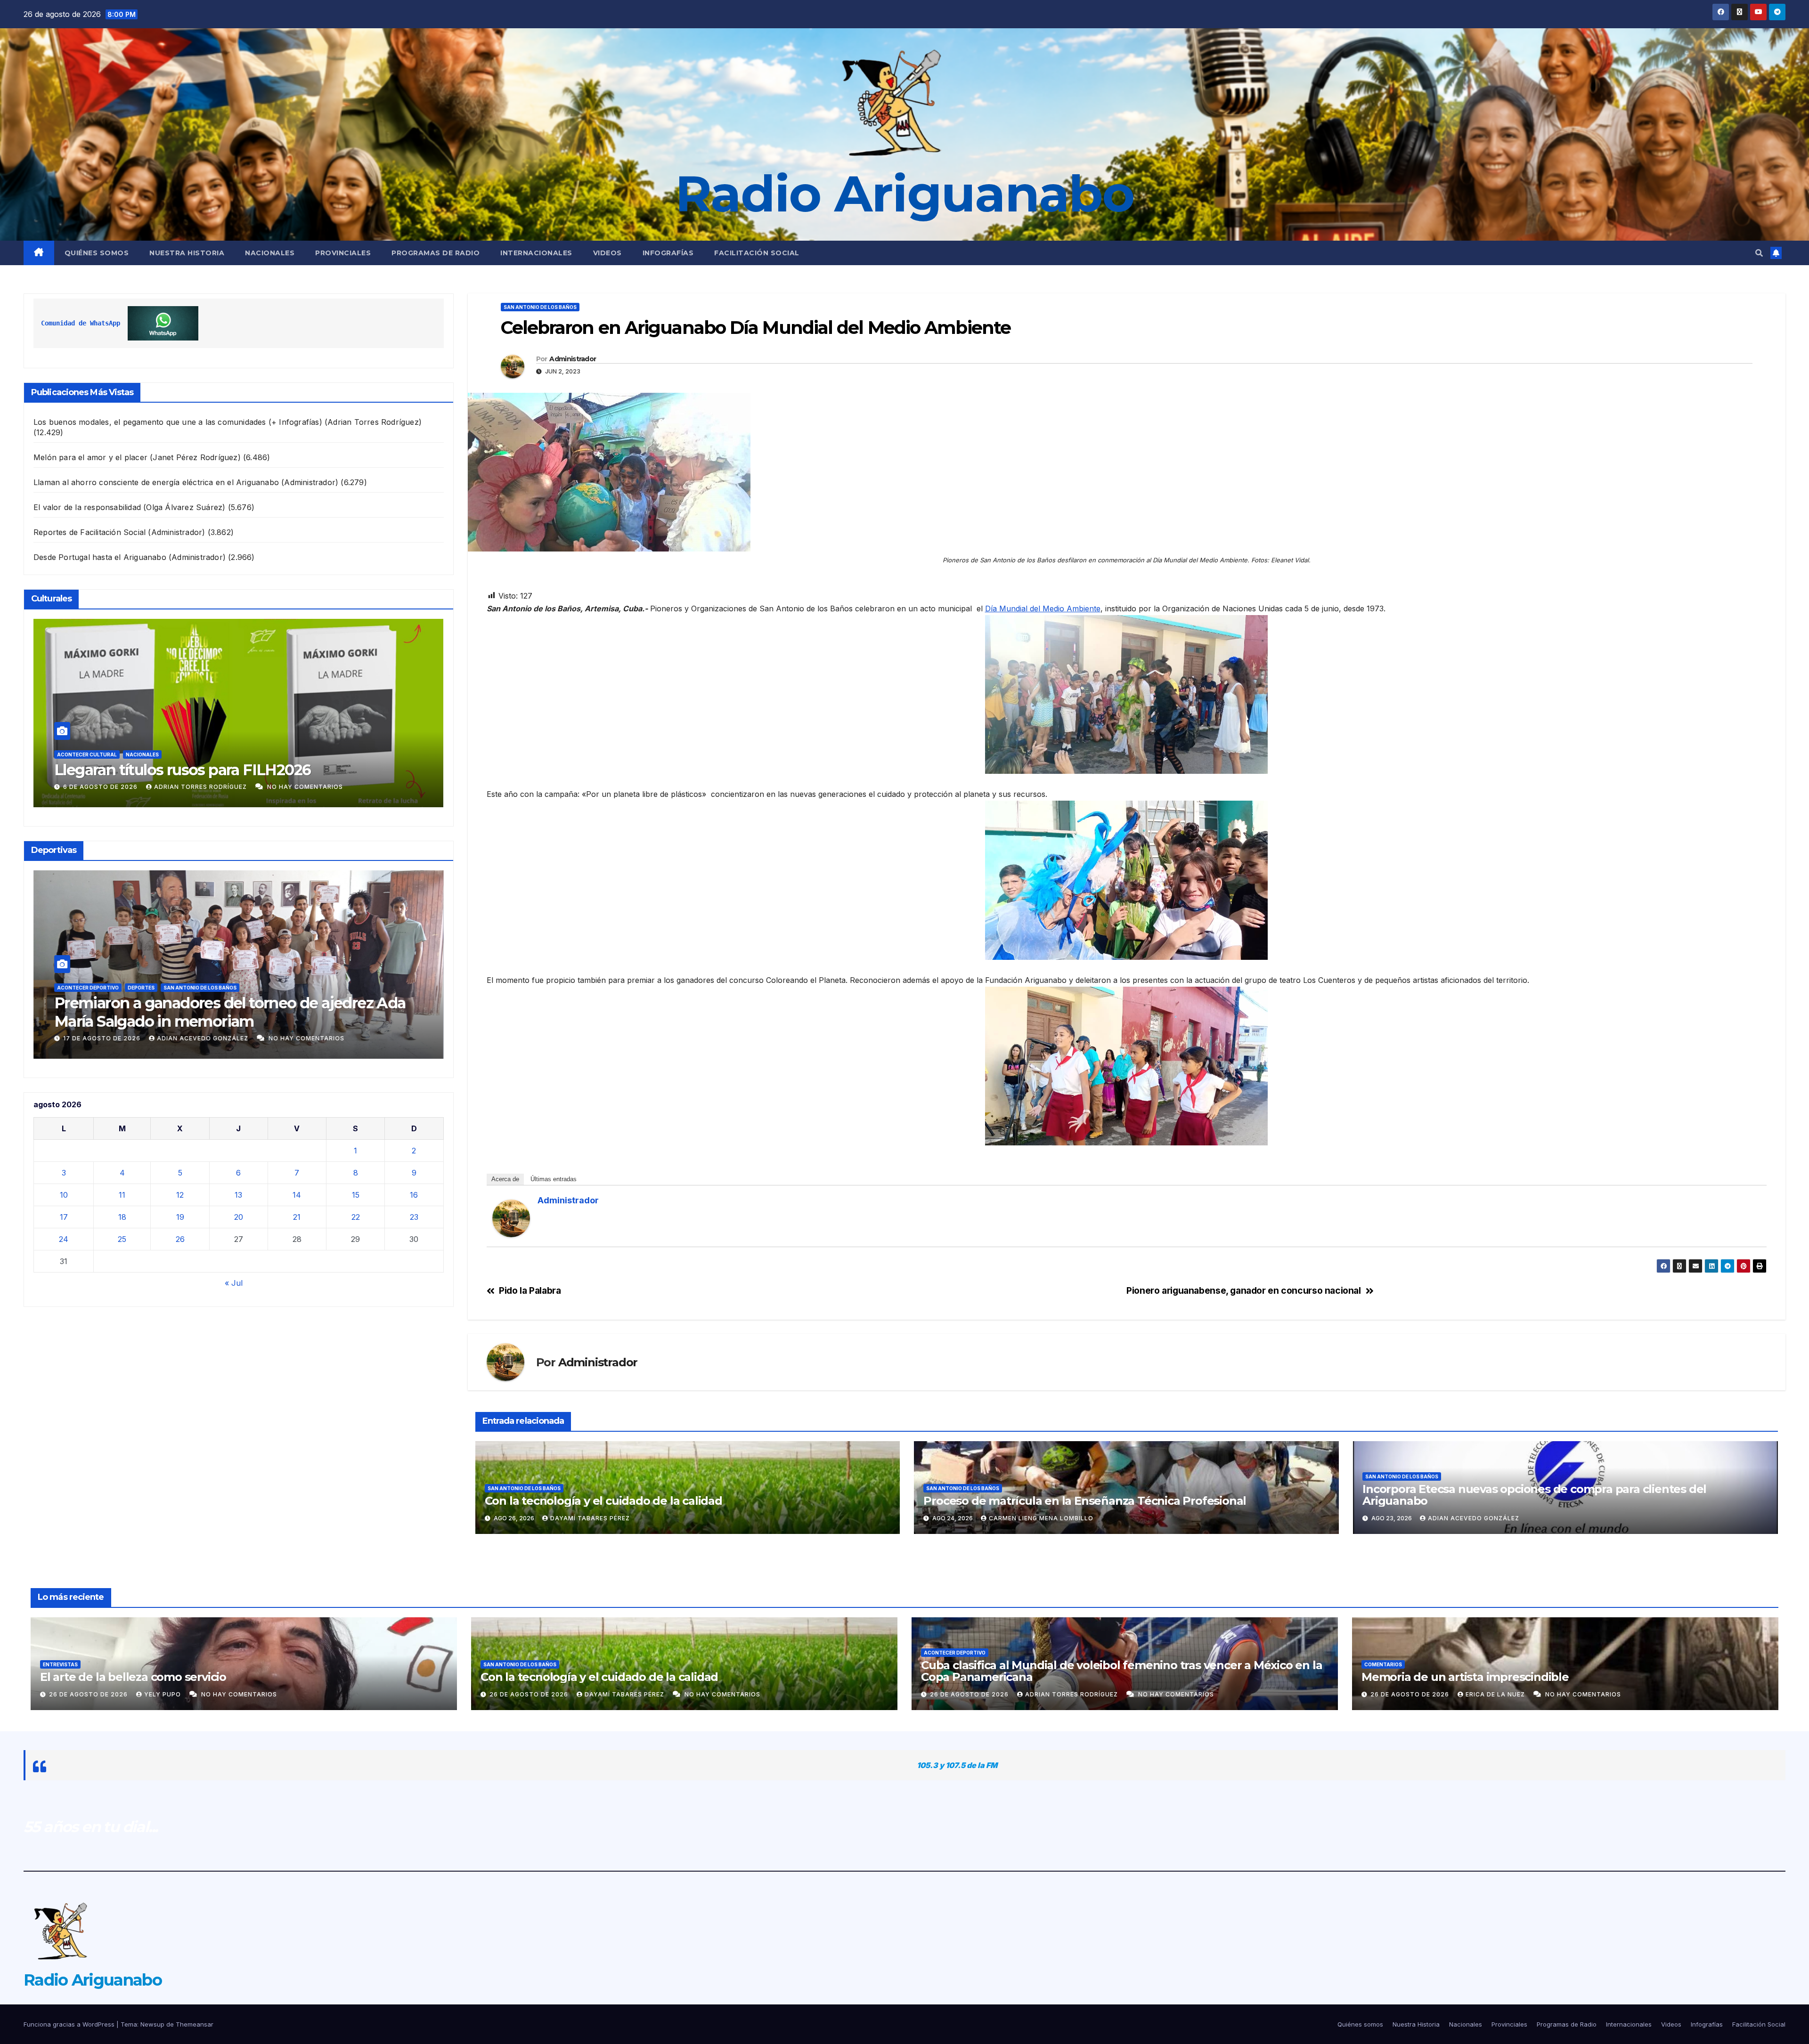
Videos (607, 253)
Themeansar (195, 2024)
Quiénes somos (97, 253)
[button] (1759, 253)
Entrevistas (60, 1664)
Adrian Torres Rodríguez (158, 1038)
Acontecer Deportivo (40, 988)
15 (356, 1195)
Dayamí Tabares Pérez (590, 1518)
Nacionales (270, 253)
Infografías (668, 253)
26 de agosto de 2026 (56, 1038)
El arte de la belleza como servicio (133, 1677)
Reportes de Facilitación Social (90, 532)
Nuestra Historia (187, 253)
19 (180, 1217)
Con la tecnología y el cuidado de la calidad (603, 1501)
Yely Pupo (163, 1694)
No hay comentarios (231, 787)
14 (297, 1195)
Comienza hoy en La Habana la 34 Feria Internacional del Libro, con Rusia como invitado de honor (196, 770)
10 (64, 1195)
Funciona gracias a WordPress (70, 2024)
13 (238, 1195)
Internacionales (536, 253)
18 (122, 1217)
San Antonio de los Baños (540, 307)
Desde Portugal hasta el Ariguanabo (100, 557)
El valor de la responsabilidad (87, 507)
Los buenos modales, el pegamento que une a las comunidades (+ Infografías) (178, 422)
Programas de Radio (436, 253)
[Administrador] (511, 1218)
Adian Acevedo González (1474, 1518)
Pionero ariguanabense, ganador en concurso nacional (1243, 1291)
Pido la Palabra (530, 1291)
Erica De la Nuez (1496, 1694)
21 (297, 1217)
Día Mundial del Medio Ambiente (1043, 608)
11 (122, 1195)
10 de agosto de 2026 (63, 787)
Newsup (152, 2024)
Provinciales (343, 253)
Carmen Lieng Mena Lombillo (1041, 1518)
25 (122, 1239)
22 (356, 1217)
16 (414, 1195)
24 (64, 1239)
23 (414, 1217)
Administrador (146, 787)
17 (64, 1217)
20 (239, 1217)
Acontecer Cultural (47, 736)
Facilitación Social (757, 253)
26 (180, 1239)
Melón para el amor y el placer (90, 457)
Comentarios (1383, 1664)
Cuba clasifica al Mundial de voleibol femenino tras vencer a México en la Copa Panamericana (185, 1012)
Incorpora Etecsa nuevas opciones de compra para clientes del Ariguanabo (1534, 1495)
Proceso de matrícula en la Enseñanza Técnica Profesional (1085, 1501)
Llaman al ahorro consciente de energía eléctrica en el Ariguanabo (156, 482)
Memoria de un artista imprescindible (1465, 1677)
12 (180, 1195)
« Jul (234, 1283)
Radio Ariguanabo (904, 194)
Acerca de (505, 1179)
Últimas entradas (554, 1179)
